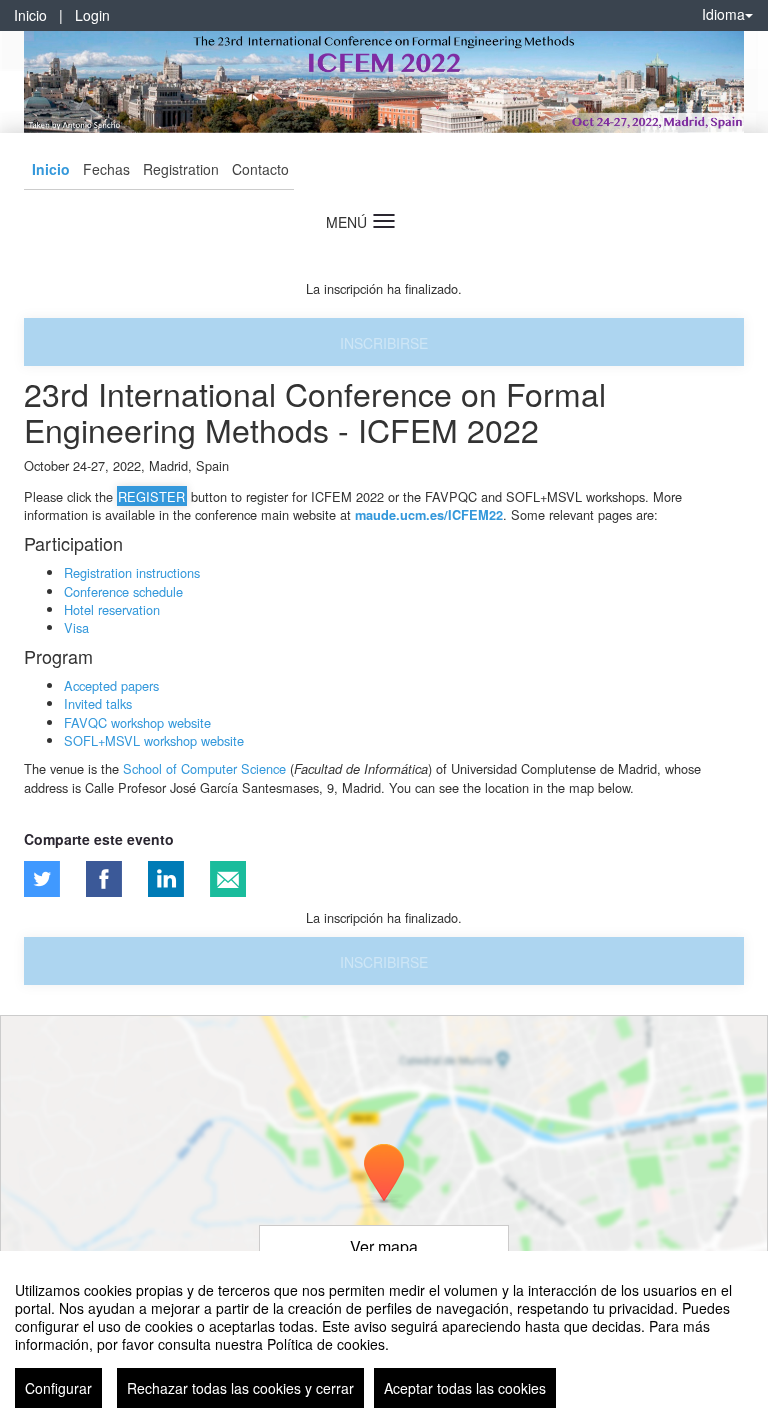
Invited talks (98, 703)
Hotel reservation (112, 609)
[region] (384, 1337)
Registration (181, 169)
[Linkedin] (166, 879)
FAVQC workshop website (137, 722)
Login (92, 15)
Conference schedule (123, 591)
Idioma (723, 14)
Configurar (58, 1388)
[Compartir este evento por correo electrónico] (228, 879)
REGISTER (151, 496)
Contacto (260, 169)
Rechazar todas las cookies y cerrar (240, 1388)
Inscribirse (384, 343)
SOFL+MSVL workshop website (154, 740)
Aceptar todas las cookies (465, 1388)
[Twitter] (42, 879)
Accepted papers (111, 685)
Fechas (106, 169)
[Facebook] (104, 879)
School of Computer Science (204, 768)
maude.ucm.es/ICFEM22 (429, 515)
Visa (76, 627)
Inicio (30, 15)
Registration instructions (132, 572)
